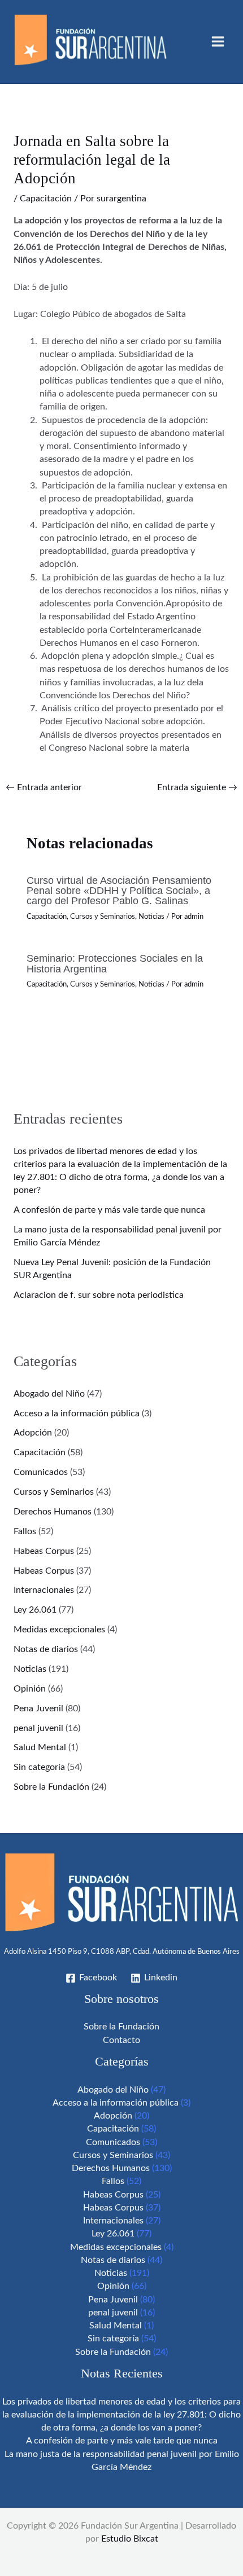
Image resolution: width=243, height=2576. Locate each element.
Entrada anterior (44, 788)
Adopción (33, 1433)
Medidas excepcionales (59, 1630)
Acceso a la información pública (77, 1414)
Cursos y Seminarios (103, 917)
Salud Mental (40, 1748)
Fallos (25, 1532)
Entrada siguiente (197, 788)
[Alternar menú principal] (218, 41)
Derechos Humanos (53, 1512)
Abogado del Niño (49, 1394)
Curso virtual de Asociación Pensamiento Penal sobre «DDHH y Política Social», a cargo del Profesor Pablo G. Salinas (119, 890)
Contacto (121, 2040)
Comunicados (41, 1472)
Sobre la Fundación (51, 1787)
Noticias (151, 917)
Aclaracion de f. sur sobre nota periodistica (99, 1295)
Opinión (30, 1689)
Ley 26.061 (35, 1610)
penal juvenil (38, 1729)
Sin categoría (39, 1767)
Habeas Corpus (44, 1551)
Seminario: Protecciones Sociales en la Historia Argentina (115, 963)
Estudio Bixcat (130, 2539)
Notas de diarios (46, 1650)
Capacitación (46, 199)
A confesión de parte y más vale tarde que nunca (109, 1210)
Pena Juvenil (38, 1709)
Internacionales (44, 1590)
